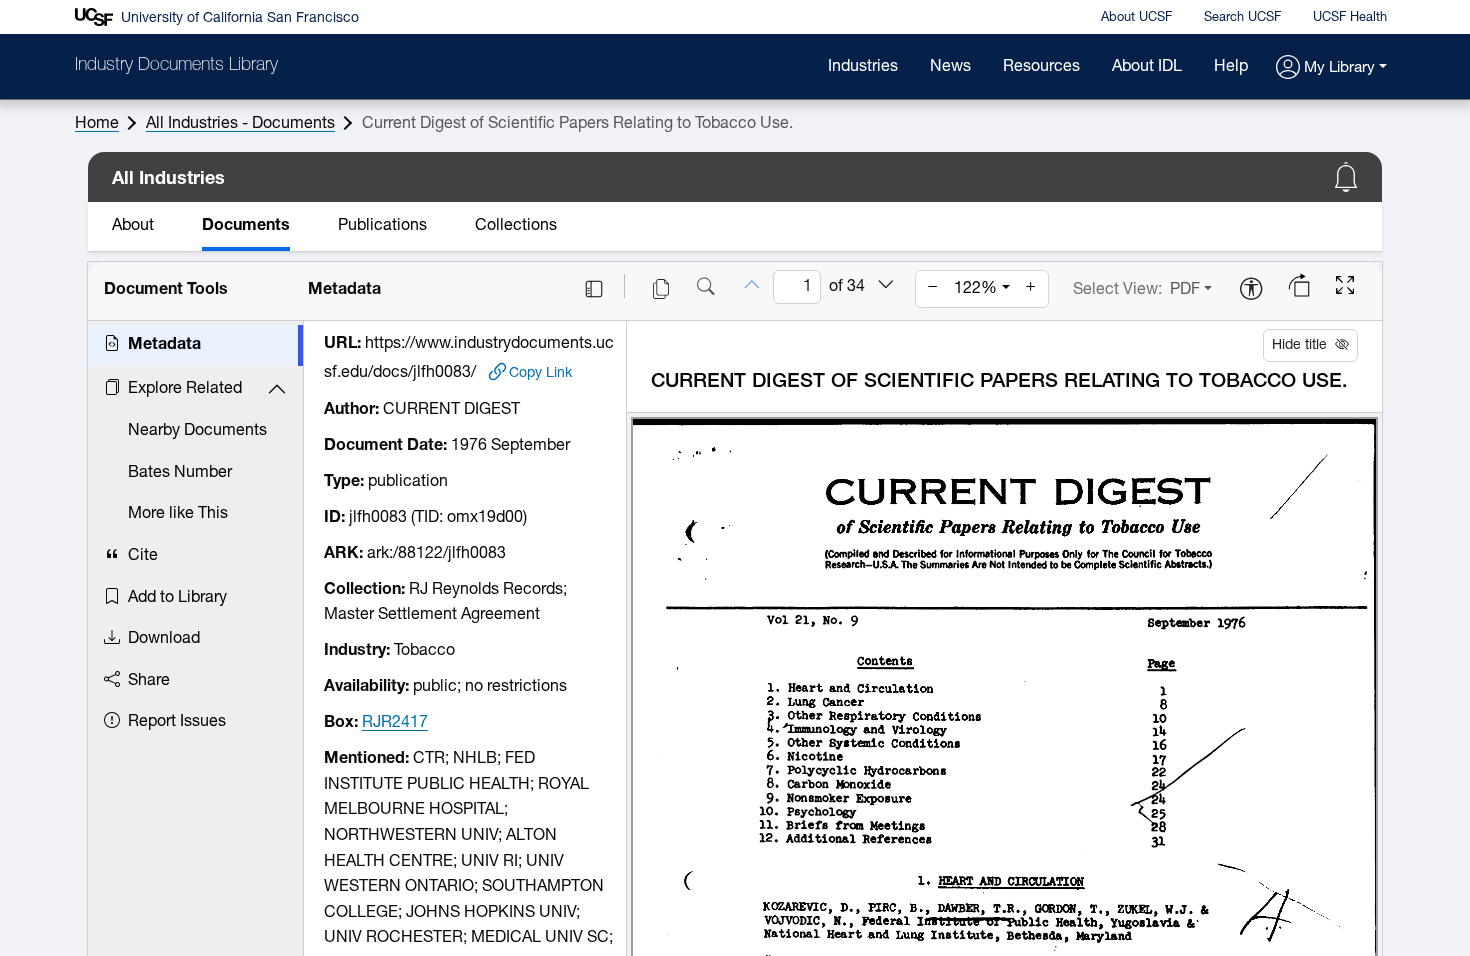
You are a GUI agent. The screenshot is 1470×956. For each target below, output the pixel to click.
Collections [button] (516, 226)
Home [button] (97, 124)
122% (975, 289)
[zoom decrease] (933, 289)
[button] (1331, 68)
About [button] (133, 226)
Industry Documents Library (176, 66)
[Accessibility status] (1251, 290)
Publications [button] (382, 226)
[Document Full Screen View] (1345, 288)
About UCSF (1136, 17)
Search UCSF (1242, 17)
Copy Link (540, 372)
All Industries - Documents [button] (240, 124)
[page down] (886, 287)
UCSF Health (1350, 17)
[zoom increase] (1031, 289)
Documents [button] (246, 226)
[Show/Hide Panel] (594, 289)
